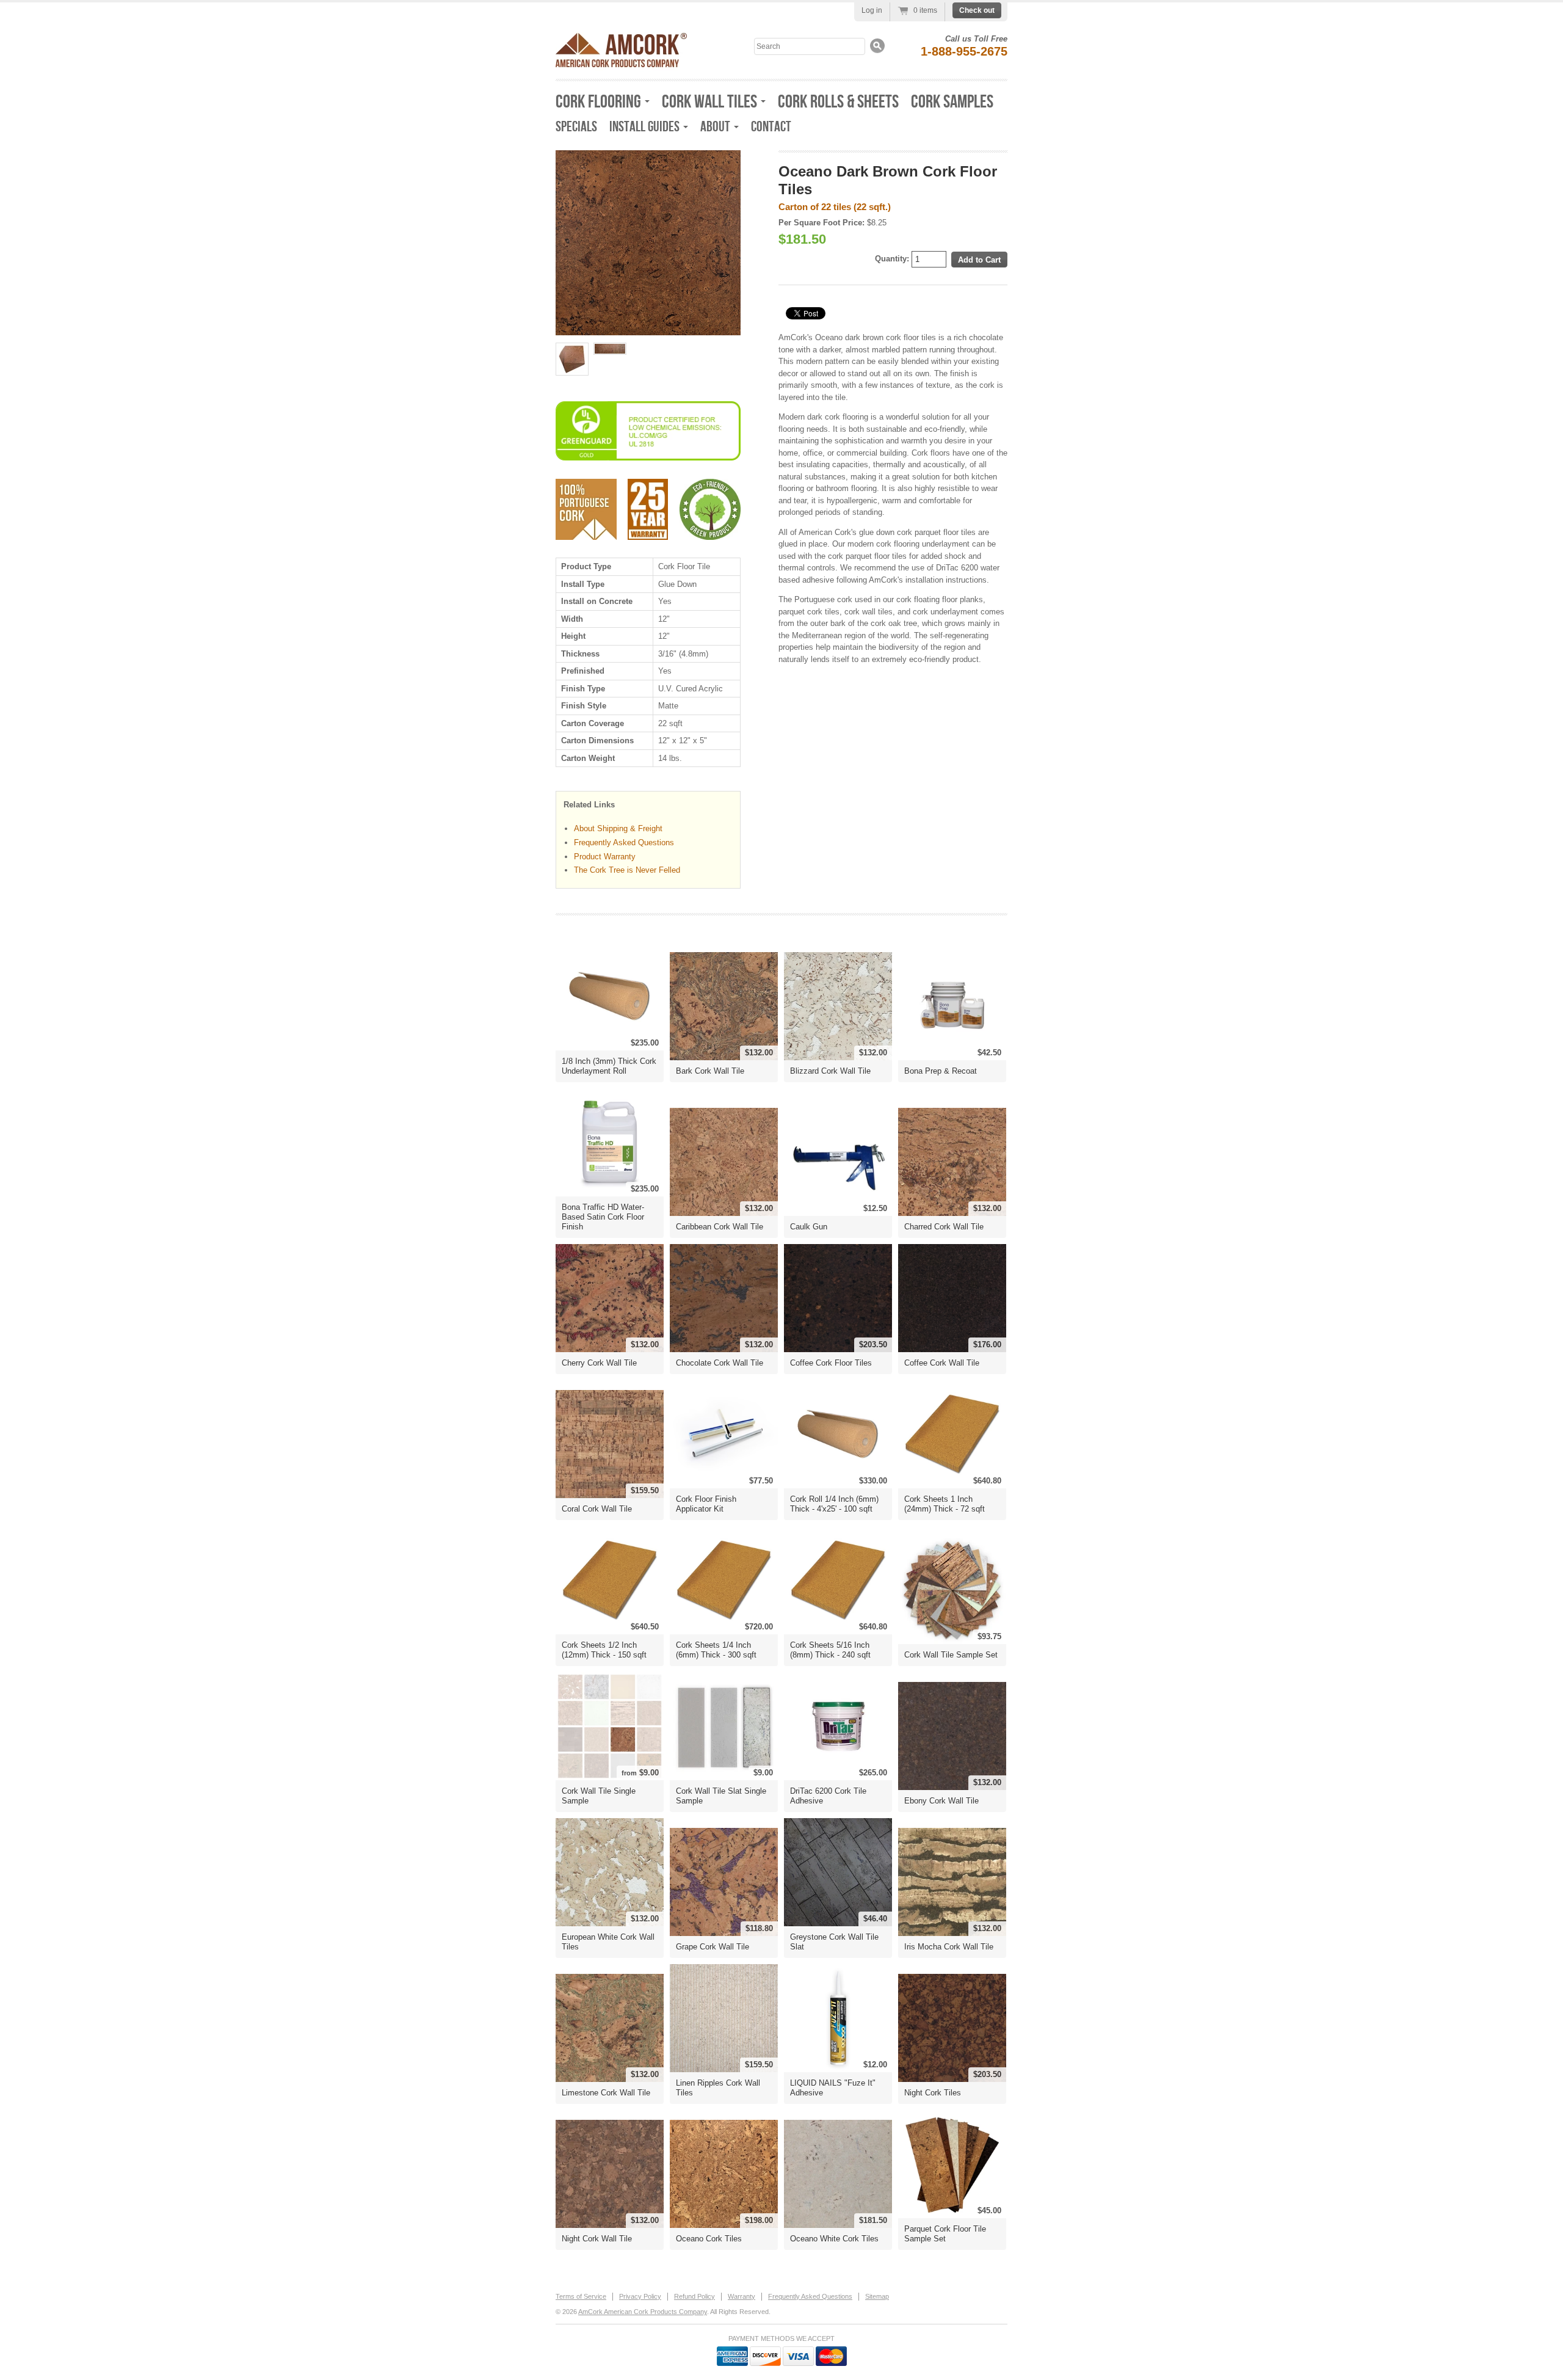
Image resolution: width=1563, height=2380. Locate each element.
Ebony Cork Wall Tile (941, 1801)
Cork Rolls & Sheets (838, 102)
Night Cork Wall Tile (597, 2239)
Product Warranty (605, 857)
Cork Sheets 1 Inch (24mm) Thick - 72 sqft (945, 1504)
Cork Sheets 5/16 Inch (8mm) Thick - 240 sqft (830, 1650)
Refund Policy (694, 2296)
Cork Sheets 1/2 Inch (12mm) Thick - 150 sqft (604, 1650)
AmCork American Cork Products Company (643, 2312)
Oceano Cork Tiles (709, 2239)
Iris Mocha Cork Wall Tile (949, 1947)
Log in (872, 10)
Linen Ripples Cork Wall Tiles (718, 2088)
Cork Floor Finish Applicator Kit (706, 1504)
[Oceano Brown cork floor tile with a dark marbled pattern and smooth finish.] (648, 243)
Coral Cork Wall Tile (597, 1509)
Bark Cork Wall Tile (710, 1071)
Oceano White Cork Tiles (834, 2239)
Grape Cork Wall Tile (713, 1947)
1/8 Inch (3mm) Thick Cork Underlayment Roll (609, 1066)
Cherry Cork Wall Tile (599, 1363)
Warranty (742, 2296)
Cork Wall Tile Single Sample (599, 1796)
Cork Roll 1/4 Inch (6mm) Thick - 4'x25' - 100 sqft (834, 1504)
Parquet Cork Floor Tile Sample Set (945, 2234)
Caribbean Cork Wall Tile (720, 1227)
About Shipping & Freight (618, 828)
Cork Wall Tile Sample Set (951, 1655)
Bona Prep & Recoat (941, 1071)
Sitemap (877, 2296)
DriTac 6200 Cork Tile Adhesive (828, 1796)
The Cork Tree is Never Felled (627, 870)
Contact (771, 127)
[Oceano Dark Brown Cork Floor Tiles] (572, 359)
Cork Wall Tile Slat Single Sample (721, 1796)
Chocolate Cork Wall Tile (720, 1363)
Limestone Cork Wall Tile (606, 2093)
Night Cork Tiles (933, 2093)
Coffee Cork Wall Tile (942, 1363)
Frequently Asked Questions (624, 842)
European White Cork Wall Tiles (608, 1942)
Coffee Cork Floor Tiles (831, 1363)
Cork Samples (952, 102)
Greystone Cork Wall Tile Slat (834, 1942)
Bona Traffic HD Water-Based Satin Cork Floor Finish (603, 1217)
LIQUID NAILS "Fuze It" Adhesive (833, 2088)
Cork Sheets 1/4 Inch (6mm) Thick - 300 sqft (716, 1650)
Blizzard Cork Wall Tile (830, 1071)
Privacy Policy (640, 2296)
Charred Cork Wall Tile (944, 1227)
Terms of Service (581, 2296)
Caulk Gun (809, 1227)
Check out (977, 10)
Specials (576, 127)
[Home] (621, 64)
